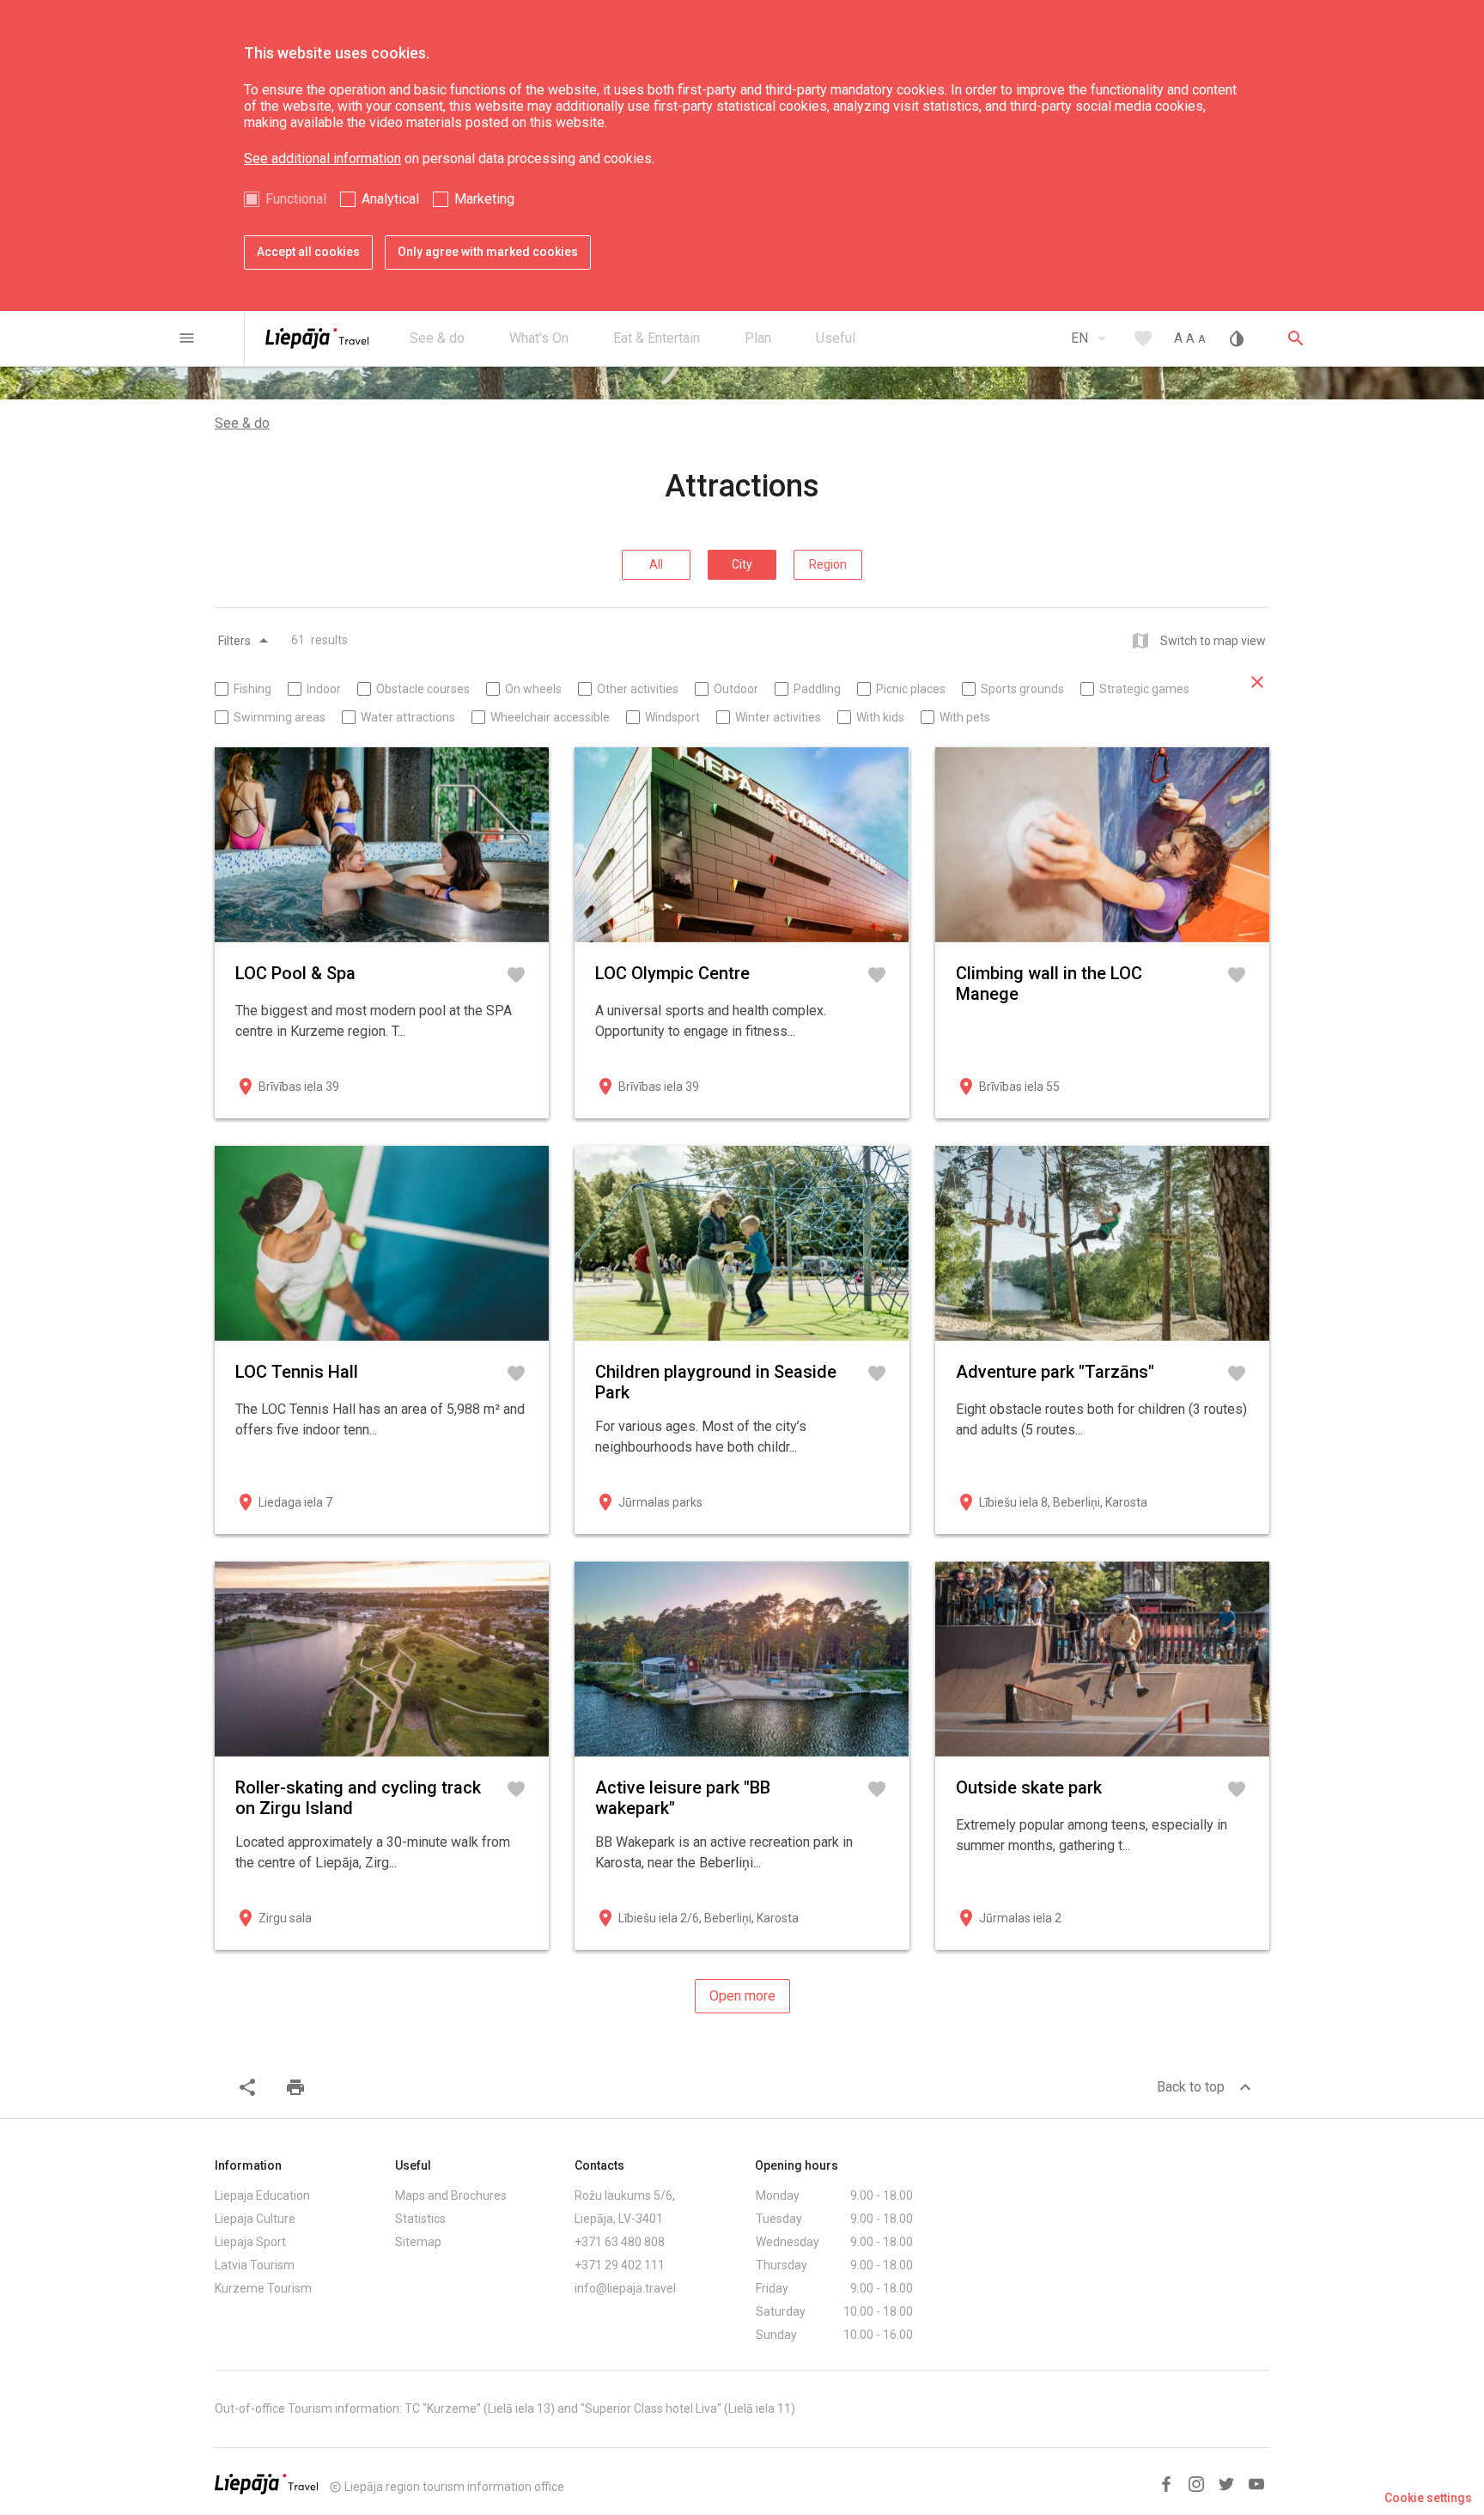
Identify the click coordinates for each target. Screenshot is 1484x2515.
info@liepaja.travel (625, 2288)
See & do (242, 423)
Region (828, 564)
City (742, 564)
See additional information (322, 158)
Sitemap (418, 2242)
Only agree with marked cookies (488, 252)
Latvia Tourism (255, 2265)
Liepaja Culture (255, 2219)
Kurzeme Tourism (263, 2288)
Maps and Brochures (451, 2195)
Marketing (484, 199)
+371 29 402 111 (620, 2265)
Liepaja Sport (250, 2242)
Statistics (420, 2219)
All (656, 564)
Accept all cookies (308, 252)
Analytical (390, 199)
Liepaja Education (262, 2195)
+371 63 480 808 (620, 2242)
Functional (296, 199)
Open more (742, 1996)
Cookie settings (1428, 2498)
